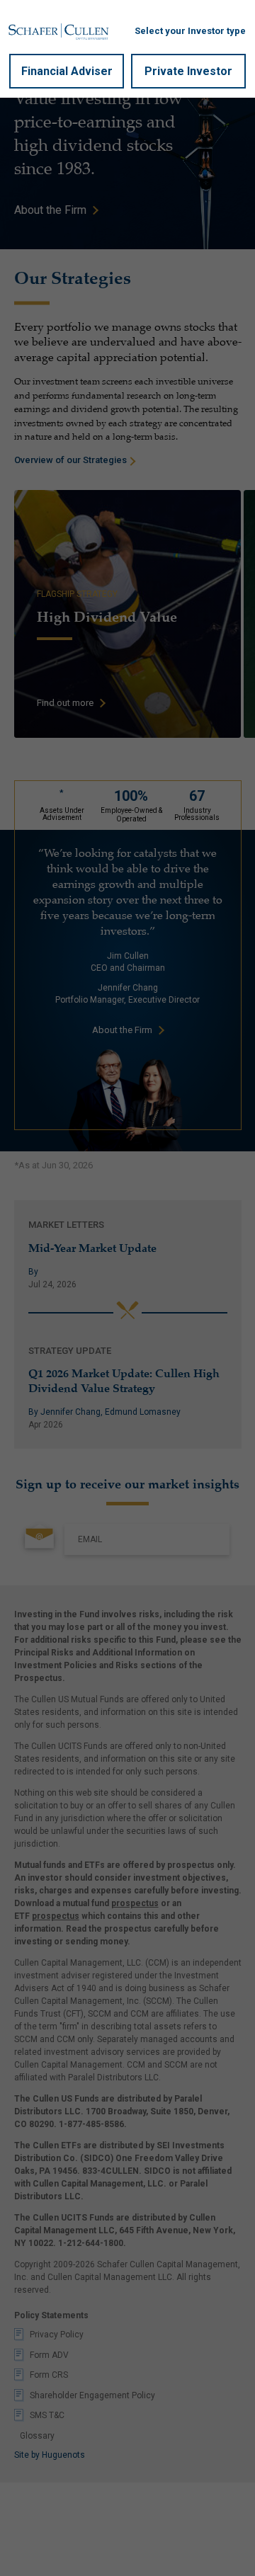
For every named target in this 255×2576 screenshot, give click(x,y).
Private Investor (188, 71)
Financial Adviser (67, 71)
